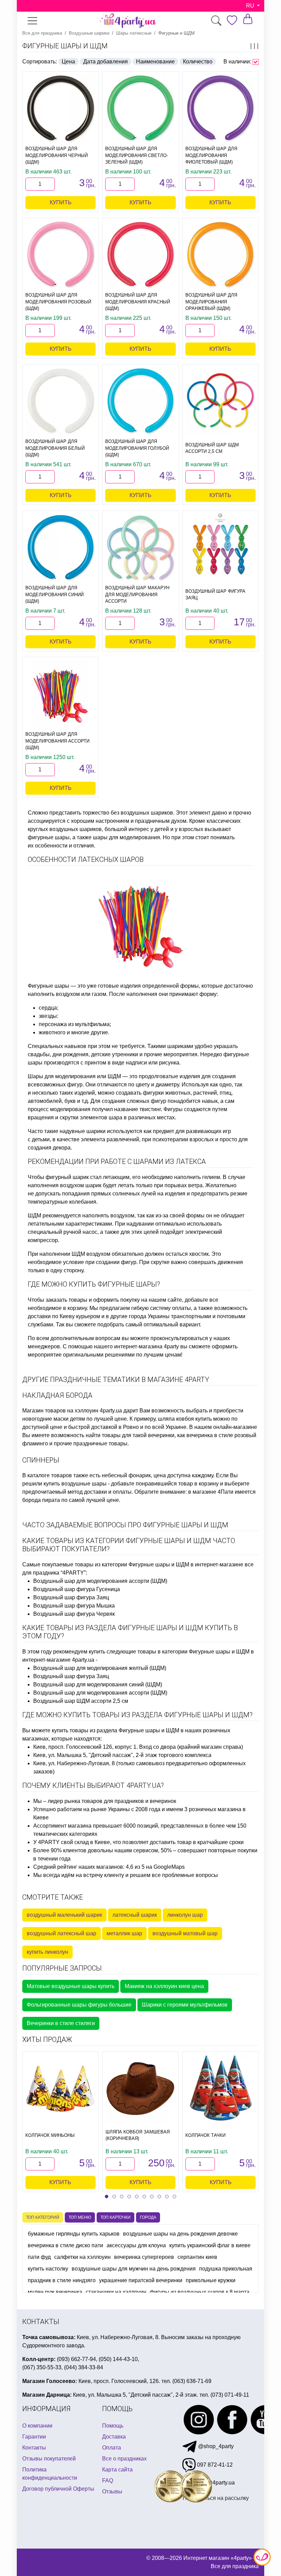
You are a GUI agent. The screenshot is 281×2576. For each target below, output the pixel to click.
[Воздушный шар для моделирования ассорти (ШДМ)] (60, 694)
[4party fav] (232, 20)
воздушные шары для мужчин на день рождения (134, 2269)
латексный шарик (135, 1915)
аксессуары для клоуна (136, 2245)
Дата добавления (106, 62)
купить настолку (48, 2269)
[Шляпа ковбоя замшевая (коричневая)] (140, 2089)
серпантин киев (197, 2257)
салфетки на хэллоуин (82, 2257)
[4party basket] (248, 19)
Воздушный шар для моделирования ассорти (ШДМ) (100, 1581)
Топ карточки (115, 2217)
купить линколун (47, 1952)
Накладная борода (57, 1395)
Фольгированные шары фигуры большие (79, 2005)
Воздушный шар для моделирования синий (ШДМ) (98, 1684)
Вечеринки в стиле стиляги (61, 2023)
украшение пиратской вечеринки (141, 2280)
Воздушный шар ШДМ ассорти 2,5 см (81, 1701)
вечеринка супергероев (144, 2257)
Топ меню (80, 2217)
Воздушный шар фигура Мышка (74, 1606)
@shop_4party (215, 2446)
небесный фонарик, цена (134, 1475)
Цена (68, 62)
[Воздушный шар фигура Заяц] (221, 548)
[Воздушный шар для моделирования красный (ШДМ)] (140, 255)
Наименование (155, 62)
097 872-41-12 (214, 2465)
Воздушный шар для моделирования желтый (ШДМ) (100, 1668)
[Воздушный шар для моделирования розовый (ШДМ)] (60, 255)
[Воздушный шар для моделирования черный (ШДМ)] (60, 109)
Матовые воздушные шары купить (71, 1986)
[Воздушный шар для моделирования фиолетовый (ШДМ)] (221, 109)
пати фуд (39, 2257)
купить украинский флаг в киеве (210, 2245)
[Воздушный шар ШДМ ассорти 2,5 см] (221, 401)
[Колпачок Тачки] (221, 2089)
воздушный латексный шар (62, 1933)
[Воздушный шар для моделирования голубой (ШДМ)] (140, 401)
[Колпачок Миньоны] (60, 2089)
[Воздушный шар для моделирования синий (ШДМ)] (60, 548)
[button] (107, 2196)
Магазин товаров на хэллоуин (60, 1411)
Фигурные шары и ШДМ (65, 46)
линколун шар (185, 1915)
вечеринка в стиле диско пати (65, 2245)
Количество (198, 62)
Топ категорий (43, 2217)
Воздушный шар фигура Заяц (71, 1597)
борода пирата (41, 1500)
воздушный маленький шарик (64, 1915)
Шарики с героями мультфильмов (185, 2005)
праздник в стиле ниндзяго (62, 2280)
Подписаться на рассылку (216, 2498)
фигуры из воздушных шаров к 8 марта (200, 2292)
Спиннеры (41, 1460)
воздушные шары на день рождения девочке (180, 2234)
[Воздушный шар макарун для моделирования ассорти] (140, 548)
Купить (61, 202)
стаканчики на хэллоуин (116, 2292)
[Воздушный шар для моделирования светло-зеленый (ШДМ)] (140, 109)
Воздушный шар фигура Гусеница (77, 1589)
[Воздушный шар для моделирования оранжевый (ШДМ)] (221, 255)
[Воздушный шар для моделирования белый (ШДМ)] (60, 401)
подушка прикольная (226, 2269)
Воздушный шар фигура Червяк (74, 1614)
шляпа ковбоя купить (185, 1419)
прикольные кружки (211, 2280)
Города (148, 2217)
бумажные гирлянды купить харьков (74, 2234)
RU (251, 6)
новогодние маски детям (54, 1419)
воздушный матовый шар (185, 1933)
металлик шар (124, 1933)
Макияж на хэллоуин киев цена (164, 1986)
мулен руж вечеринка (55, 2292)
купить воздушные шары (75, 1484)
